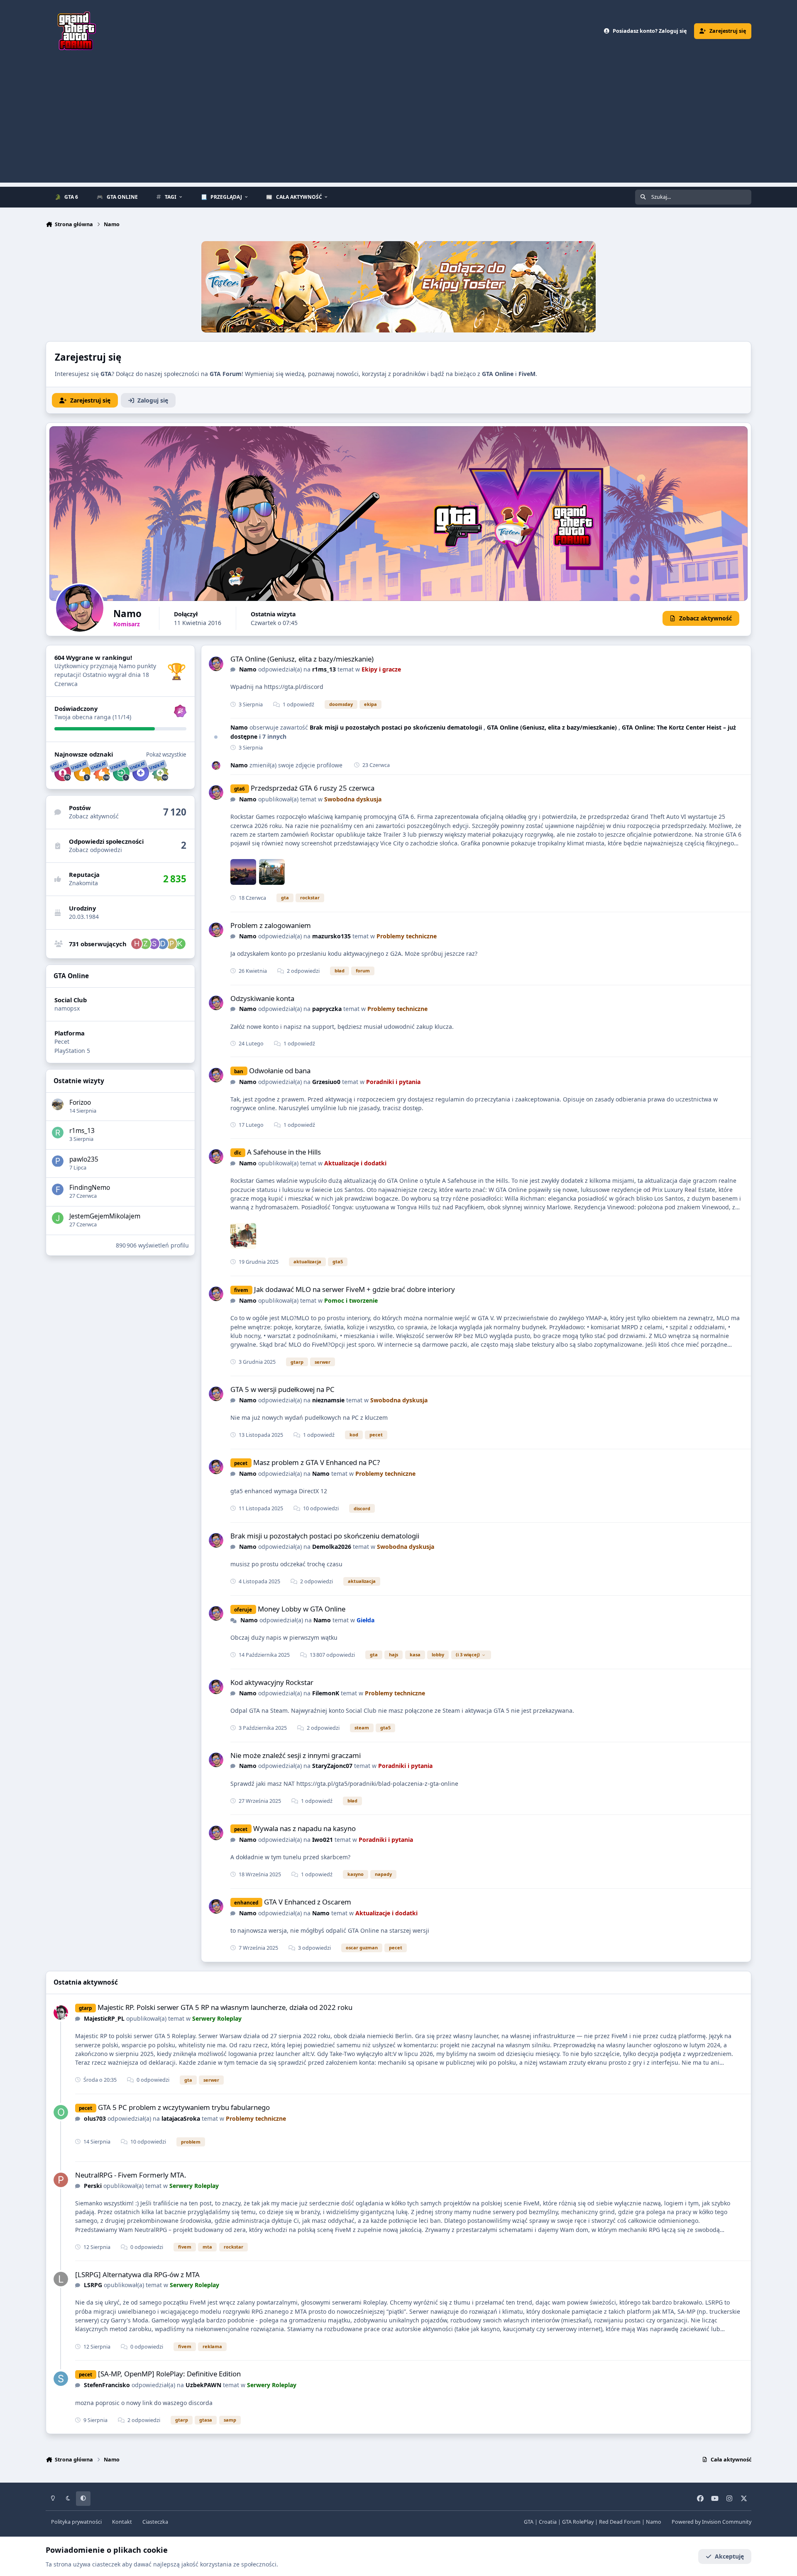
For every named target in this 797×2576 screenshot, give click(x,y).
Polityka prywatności (76, 2522)
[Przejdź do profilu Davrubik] (163, 944)
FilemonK (326, 1693)
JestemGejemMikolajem (105, 1216)
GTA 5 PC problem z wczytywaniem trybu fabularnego (184, 2107)
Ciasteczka (155, 2522)
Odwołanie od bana (280, 1071)
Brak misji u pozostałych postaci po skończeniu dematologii (397, 727)
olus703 (95, 2118)
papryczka (327, 1009)
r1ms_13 (82, 1131)
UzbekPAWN (203, 2385)
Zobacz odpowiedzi (95, 850)
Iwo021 (323, 1840)
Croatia (548, 2522)
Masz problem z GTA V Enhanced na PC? (317, 1462)
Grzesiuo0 (326, 1082)
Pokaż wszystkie (166, 754)
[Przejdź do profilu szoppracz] (154, 944)
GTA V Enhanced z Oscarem (308, 1902)
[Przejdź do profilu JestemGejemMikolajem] (58, 1218)
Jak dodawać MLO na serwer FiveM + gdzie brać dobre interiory (354, 1289)
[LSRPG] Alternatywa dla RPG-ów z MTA (137, 2274)
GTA (529, 2522)
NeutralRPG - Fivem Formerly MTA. (131, 2175)
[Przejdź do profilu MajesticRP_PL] (61, 2013)
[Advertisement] (398, 125)
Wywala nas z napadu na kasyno (304, 1828)
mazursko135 (331, 936)
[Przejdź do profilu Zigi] (145, 944)
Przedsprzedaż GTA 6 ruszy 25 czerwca (313, 788)
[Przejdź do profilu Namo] (216, 664)
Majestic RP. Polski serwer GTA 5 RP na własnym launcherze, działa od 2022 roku (225, 2007)
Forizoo (80, 1102)
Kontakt (122, 2522)
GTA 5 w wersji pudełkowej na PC (282, 1389)
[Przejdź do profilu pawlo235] (58, 1161)
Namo (248, 669)
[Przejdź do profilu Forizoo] (58, 1104)
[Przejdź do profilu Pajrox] (171, 944)
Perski (93, 2186)
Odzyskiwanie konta (262, 998)
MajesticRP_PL (104, 2018)
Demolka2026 (332, 1547)
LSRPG (93, 2285)
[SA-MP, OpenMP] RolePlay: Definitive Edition (169, 2374)
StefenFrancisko (107, 2385)
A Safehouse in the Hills (284, 1152)
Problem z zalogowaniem (271, 925)
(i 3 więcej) (468, 1654)
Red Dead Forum (620, 2522)
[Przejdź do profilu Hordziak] (137, 944)
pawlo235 (84, 1159)
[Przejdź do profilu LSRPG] (61, 2279)
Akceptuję (729, 2556)
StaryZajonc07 (332, 1766)
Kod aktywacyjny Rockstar (272, 1682)
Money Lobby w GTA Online (302, 1609)
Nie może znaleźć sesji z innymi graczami (296, 1755)
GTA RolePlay (578, 2522)
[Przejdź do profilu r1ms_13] (58, 1133)
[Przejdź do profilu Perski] (61, 2180)
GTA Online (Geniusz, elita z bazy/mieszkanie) (302, 659)
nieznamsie (328, 1400)
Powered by (711, 2522)
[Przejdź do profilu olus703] (61, 2112)
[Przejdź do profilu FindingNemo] (58, 1189)
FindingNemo (90, 1188)
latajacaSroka (181, 2118)
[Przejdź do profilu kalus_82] (180, 944)
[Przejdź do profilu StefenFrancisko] (61, 2379)
